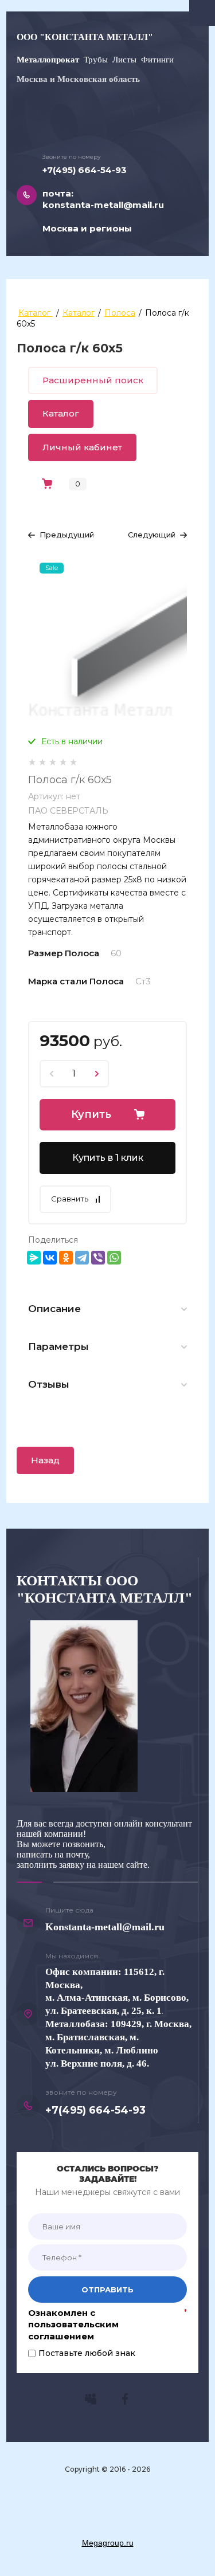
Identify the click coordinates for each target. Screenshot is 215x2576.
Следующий (152, 535)
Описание (54, 1309)
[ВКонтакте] (50, 1258)
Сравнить (70, 1199)
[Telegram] (82, 1258)
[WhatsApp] (114, 1258)
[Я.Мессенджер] (34, 1258)
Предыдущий (67, 535)
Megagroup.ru (108, 2543)
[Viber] (98, 1258)
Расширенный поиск (93, 380)
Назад (45, 1460)
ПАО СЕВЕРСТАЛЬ (68, 811)
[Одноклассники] (66, 1258)
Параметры (58, 1346)
